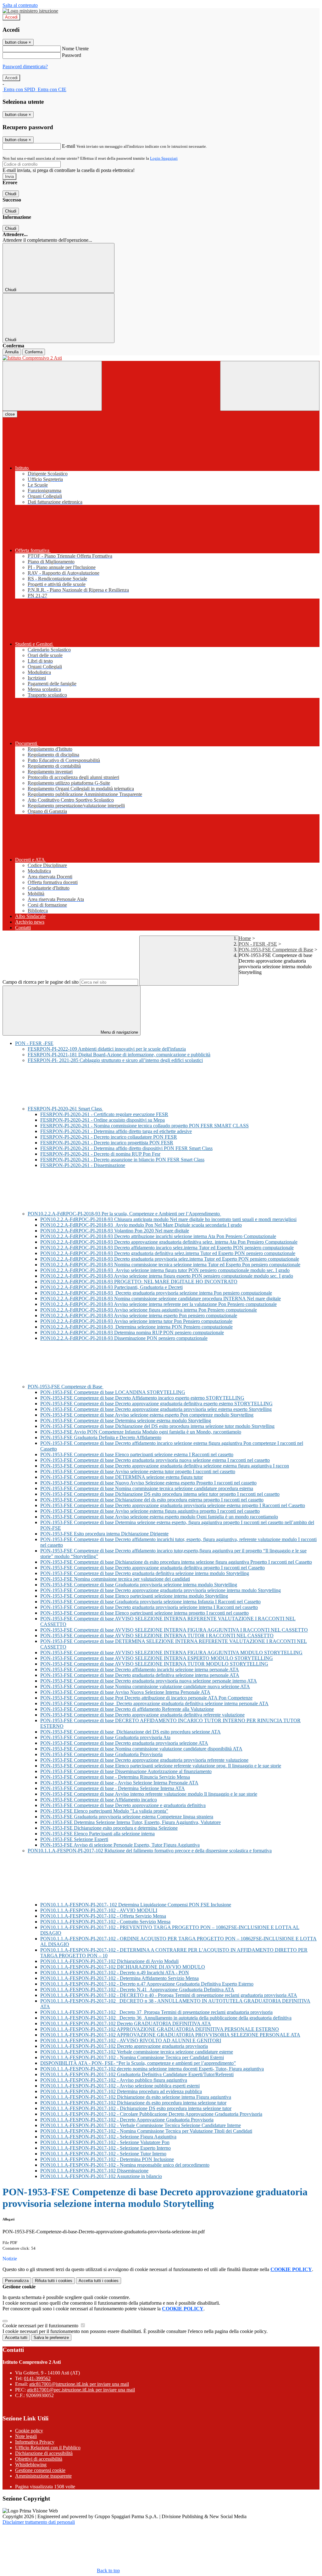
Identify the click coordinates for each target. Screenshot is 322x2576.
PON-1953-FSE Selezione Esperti (74, 1839)
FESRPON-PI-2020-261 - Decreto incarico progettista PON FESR (107, 1143)
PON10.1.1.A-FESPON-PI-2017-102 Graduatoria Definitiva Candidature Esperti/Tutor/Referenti (137, 2074)
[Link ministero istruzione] (30, 11)
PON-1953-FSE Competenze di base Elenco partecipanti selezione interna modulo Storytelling (134, 1596)
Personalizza (17, 2281)
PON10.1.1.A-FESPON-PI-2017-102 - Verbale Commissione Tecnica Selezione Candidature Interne (141, 2125)
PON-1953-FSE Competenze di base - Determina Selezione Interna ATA (113, 1788)
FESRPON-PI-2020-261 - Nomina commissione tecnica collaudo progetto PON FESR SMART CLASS (144, 1126)
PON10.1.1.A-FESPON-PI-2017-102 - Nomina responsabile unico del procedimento (125, 2165)
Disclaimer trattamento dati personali (39, 2522)
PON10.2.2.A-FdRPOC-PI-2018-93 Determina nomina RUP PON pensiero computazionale (132, 1332)
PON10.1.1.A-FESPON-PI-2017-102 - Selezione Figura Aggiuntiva (108, 2137)
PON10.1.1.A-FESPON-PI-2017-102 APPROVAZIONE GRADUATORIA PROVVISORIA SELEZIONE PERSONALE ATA (170, 2035)
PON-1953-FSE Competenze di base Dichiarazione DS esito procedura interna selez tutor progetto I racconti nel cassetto (160, 1494)
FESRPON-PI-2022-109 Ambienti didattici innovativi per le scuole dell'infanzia (107, 1049)
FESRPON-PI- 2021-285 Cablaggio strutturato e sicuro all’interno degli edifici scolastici (115, 1060)
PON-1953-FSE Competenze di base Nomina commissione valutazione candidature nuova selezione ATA (145, 1686)
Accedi (11, 17)
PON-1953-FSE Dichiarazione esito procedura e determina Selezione (109, 1828)
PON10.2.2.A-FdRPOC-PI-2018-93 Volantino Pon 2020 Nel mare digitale (115, 1231)
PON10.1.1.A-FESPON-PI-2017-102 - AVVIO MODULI (99, 1910)
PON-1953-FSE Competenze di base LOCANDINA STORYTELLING (113, 1392)
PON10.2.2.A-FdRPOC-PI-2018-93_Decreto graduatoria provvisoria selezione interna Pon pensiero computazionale (156, 1293)
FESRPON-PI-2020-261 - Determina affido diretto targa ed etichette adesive (116, 1131)
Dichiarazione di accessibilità (44, 2453)
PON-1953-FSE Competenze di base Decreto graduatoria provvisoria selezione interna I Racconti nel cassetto (149, 1607)
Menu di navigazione (119, 1032)
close (10, 414)
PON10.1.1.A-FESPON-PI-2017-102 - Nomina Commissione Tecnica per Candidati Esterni (132, 2057)
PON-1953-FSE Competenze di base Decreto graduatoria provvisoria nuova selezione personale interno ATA (149, 1681)
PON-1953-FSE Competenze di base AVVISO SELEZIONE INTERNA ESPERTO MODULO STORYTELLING (157, 1658)
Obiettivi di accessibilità (39, 2459)
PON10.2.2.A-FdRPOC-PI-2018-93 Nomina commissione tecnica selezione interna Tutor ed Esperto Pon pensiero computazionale (170, 1265)
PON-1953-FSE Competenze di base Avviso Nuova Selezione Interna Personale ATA (125, 1692)
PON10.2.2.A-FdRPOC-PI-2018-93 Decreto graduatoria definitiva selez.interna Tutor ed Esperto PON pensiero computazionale (168, 1253)
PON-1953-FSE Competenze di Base (276, 950)
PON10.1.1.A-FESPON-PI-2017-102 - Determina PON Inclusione (107, 2159)
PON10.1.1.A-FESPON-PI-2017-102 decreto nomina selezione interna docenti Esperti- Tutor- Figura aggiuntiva (152, 2069)
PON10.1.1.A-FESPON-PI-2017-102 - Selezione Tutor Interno (103, 2154)
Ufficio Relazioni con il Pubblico (48, 2448)
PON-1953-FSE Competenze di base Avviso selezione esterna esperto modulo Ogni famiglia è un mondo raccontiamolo (159, 1517)
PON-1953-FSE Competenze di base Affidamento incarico (99, 1800)
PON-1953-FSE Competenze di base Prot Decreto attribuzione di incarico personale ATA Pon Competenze (146, 1698)
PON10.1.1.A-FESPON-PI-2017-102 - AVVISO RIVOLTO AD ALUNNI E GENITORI (131, 2040)
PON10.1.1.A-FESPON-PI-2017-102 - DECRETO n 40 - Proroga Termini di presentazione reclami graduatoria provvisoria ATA (169, 1995)
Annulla (12, 352)
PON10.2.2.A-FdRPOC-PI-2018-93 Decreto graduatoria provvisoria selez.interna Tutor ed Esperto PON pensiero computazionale (170, 1259)
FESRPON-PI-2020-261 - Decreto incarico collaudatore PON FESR (109, 1137)
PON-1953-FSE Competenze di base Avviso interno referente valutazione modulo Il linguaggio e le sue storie (149, 1794)
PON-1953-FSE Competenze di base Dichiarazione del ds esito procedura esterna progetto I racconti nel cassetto (152, 1500)
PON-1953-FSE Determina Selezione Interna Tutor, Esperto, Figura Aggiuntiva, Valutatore (130, 1822)
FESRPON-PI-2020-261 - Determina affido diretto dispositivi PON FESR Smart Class (126, 1148)
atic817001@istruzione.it (79, 2384)
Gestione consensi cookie (40, 2470)
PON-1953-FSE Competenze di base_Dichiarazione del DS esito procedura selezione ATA (130, 1732)
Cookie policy (29, 2431)
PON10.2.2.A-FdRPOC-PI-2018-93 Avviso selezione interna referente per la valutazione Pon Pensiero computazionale (158, 1304)
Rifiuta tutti (54, 2281)
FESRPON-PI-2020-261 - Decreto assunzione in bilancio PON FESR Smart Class (122, 1160)
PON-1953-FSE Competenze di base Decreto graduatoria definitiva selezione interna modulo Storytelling (145, 1573)
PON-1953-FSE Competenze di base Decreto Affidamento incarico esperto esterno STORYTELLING (142, 1398)
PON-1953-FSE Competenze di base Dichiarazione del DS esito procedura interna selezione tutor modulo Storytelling (157, 1426)
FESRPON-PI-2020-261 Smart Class (65, 1109)
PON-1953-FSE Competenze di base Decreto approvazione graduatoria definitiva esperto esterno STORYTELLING (156, 1404)
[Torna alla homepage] (161, 358)
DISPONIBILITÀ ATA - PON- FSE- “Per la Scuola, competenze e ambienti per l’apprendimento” (138, 2063)
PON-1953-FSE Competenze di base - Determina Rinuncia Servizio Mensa (115, 1777)
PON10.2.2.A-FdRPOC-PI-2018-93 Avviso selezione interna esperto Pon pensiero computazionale (139, 1316)
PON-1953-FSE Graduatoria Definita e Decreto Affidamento (101, 1437)
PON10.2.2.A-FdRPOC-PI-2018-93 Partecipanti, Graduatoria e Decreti (111, 1287)
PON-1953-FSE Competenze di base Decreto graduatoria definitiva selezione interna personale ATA (140, 1675)
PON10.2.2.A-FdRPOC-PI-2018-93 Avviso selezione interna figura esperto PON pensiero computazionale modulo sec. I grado (167, 1276)
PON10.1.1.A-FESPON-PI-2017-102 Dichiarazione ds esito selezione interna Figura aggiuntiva (136, 2097)
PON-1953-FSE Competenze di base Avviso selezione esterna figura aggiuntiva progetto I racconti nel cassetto (150, 1511)
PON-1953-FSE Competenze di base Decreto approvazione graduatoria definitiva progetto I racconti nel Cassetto (153, 1568)
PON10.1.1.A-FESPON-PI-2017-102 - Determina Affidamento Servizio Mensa (119, 1978)
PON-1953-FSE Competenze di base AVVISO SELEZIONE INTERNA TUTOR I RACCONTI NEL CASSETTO (157, 1636)
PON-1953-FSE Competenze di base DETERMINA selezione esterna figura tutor (122, 1477)
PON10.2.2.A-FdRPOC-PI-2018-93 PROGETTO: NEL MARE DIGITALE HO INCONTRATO (139, 1282)
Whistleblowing (31, 2465)
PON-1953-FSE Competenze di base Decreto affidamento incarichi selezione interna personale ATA (140, 1669)
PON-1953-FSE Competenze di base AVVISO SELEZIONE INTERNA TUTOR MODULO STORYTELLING (154, 1664)
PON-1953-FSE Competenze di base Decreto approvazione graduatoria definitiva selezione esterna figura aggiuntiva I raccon (165, 1466)
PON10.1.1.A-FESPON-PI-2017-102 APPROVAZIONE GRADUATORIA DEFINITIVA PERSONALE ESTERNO (160, 2029)
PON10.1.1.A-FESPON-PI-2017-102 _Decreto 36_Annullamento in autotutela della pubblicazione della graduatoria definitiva (166, 2018)
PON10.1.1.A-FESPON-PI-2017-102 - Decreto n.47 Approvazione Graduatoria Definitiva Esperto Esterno (147, 1984)
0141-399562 (37, 2378)
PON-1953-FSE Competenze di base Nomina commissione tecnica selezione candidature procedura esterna (147, 1488)
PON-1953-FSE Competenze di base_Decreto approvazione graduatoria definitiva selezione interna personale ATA (154, 1703)
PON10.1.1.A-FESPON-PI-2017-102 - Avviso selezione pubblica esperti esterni (120, 2086)
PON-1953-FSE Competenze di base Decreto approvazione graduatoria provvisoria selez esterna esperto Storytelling (156, 1409)
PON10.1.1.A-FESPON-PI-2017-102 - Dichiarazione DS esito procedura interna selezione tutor (136, 2108)
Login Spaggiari (164, 158)
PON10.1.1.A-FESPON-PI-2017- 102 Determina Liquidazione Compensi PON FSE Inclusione (136, 1905)
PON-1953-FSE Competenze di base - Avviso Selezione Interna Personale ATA (119, 1783)
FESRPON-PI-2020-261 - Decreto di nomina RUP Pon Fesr (100, 1154)
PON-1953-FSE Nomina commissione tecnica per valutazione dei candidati (115, 1579)
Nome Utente (75, 49)
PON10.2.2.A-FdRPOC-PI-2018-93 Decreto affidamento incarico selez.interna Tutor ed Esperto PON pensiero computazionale (167, 1248)
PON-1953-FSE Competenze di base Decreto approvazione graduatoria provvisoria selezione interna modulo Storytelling (161, 1590)
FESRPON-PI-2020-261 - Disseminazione (83, 1165)
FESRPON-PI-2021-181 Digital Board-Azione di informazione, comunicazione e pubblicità (119, 1055)
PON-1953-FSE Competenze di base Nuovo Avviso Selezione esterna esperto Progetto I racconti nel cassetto (148, 1483)
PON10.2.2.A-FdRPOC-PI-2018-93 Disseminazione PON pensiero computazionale (124, 1338)
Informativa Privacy (35, 2442)
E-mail (69, 146)
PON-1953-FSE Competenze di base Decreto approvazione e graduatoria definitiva (123, 1805)
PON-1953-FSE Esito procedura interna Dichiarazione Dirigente (104, 1534)
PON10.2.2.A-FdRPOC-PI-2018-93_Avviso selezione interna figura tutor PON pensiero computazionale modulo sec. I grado (165, 1270)
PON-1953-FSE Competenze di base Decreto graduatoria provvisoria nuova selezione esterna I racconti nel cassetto (155, 1460)
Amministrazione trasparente (43, 2476)
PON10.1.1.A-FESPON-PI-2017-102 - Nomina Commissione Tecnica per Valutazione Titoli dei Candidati (146, 2131)
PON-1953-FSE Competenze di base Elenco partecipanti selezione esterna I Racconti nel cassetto (137, 1454)
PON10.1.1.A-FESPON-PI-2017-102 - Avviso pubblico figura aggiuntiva (114, 2080)
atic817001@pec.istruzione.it (81, 2390)
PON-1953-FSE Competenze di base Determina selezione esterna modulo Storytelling (126, 1421)
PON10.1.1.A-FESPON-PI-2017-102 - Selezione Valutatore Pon (105, 2142)
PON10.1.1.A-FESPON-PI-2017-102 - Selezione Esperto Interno (105, 2148)
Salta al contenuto (20, 5)
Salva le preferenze (51, 2338)
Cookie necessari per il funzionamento (41, 2326)
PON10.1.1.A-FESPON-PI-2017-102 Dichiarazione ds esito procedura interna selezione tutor (133, 2103)
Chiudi (11, 194)
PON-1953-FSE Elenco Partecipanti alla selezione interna (97, 1834)
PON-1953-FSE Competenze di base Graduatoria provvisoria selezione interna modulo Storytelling (139, 1585)
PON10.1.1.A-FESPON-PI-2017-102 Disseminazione (94, 2171)
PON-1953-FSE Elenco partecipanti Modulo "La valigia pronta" (104, 1811)
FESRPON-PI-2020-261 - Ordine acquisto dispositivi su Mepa (103, 1120)
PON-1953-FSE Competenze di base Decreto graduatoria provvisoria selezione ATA (124, 1743)
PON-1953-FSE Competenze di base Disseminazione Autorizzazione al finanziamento (126, 1771)
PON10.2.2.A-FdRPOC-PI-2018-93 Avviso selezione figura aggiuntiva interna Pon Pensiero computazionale (149, 1310)
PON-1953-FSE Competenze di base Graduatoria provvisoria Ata (105, 1737)
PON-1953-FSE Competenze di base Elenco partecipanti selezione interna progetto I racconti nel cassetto (144, 1613)
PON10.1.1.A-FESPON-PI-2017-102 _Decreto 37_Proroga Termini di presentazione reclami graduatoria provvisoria (156, 2012)
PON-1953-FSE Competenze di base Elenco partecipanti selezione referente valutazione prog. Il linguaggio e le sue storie (161, 1766)
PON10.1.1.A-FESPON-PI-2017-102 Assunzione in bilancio (101, 2176)
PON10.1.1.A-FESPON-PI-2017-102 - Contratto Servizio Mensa (105, 1922)
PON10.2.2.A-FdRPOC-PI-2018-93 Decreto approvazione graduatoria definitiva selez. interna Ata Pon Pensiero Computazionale (169, 1242)
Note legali (26, 2436)
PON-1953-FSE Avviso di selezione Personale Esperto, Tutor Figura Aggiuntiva (120, 1845)
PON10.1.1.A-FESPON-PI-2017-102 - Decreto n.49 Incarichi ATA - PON (115, 1973)
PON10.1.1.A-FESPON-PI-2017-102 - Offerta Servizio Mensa (103, 1916)
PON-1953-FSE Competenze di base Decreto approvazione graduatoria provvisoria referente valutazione (144, 1760)
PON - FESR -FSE (258, 944)
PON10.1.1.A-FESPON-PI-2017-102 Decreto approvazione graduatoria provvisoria (124, 2046)
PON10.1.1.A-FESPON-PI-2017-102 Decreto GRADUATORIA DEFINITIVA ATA (126, 2023)
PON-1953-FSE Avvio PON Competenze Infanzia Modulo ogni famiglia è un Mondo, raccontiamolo (141, 1432)
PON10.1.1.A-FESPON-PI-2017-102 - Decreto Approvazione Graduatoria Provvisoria (127, 2120)
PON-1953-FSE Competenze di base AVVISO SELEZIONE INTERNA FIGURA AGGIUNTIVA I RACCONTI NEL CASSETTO (174, 1630)
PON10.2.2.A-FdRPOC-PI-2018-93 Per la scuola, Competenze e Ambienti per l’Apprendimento (124, 1214)
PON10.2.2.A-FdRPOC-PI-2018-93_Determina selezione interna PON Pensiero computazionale (136, 1327)
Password (72, 55)
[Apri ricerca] (270, 386)
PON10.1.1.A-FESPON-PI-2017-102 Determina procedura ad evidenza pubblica (121, 2091)
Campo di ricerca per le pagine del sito (41, 982)
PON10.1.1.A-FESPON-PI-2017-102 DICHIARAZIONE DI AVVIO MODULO (123, 1967)
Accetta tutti (99, 2281)
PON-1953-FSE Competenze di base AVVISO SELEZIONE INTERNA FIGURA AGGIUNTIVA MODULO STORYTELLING (171, 1653)
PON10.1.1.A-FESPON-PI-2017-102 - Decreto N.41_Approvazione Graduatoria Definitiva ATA (137, 1990)
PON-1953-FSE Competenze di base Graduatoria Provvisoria (101, 1754)
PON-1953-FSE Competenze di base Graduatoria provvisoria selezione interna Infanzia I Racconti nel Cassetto (150, 1602)
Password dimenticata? (25, 66)
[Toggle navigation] (52, 386)
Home (245, 938)
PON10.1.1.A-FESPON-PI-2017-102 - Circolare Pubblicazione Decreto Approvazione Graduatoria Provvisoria (151, 2114)
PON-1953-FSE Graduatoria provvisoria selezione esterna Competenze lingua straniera (127, 1817)
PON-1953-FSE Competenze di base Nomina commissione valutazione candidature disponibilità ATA (141, 1749)
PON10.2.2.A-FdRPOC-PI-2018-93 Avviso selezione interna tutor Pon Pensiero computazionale (136, 1321)
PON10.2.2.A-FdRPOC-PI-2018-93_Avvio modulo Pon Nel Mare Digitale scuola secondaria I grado (141, 1225)
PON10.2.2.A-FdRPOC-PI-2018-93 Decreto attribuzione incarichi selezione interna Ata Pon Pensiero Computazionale (158, 1236)
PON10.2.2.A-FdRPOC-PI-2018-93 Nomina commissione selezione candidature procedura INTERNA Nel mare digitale (161, 1299)
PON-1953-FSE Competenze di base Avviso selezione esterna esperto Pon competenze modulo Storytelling (147, 1415)
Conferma (34, 352)
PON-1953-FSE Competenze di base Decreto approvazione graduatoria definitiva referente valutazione (142, 1715)
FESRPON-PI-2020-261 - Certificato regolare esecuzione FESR (104, 1114)
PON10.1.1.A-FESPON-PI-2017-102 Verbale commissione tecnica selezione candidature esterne (137, 2052)
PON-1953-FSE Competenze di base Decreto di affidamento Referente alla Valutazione (127, 1709)
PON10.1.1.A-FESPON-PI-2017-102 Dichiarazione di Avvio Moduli (109, 1961)
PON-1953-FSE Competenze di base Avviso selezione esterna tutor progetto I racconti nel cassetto (138, 1471)
